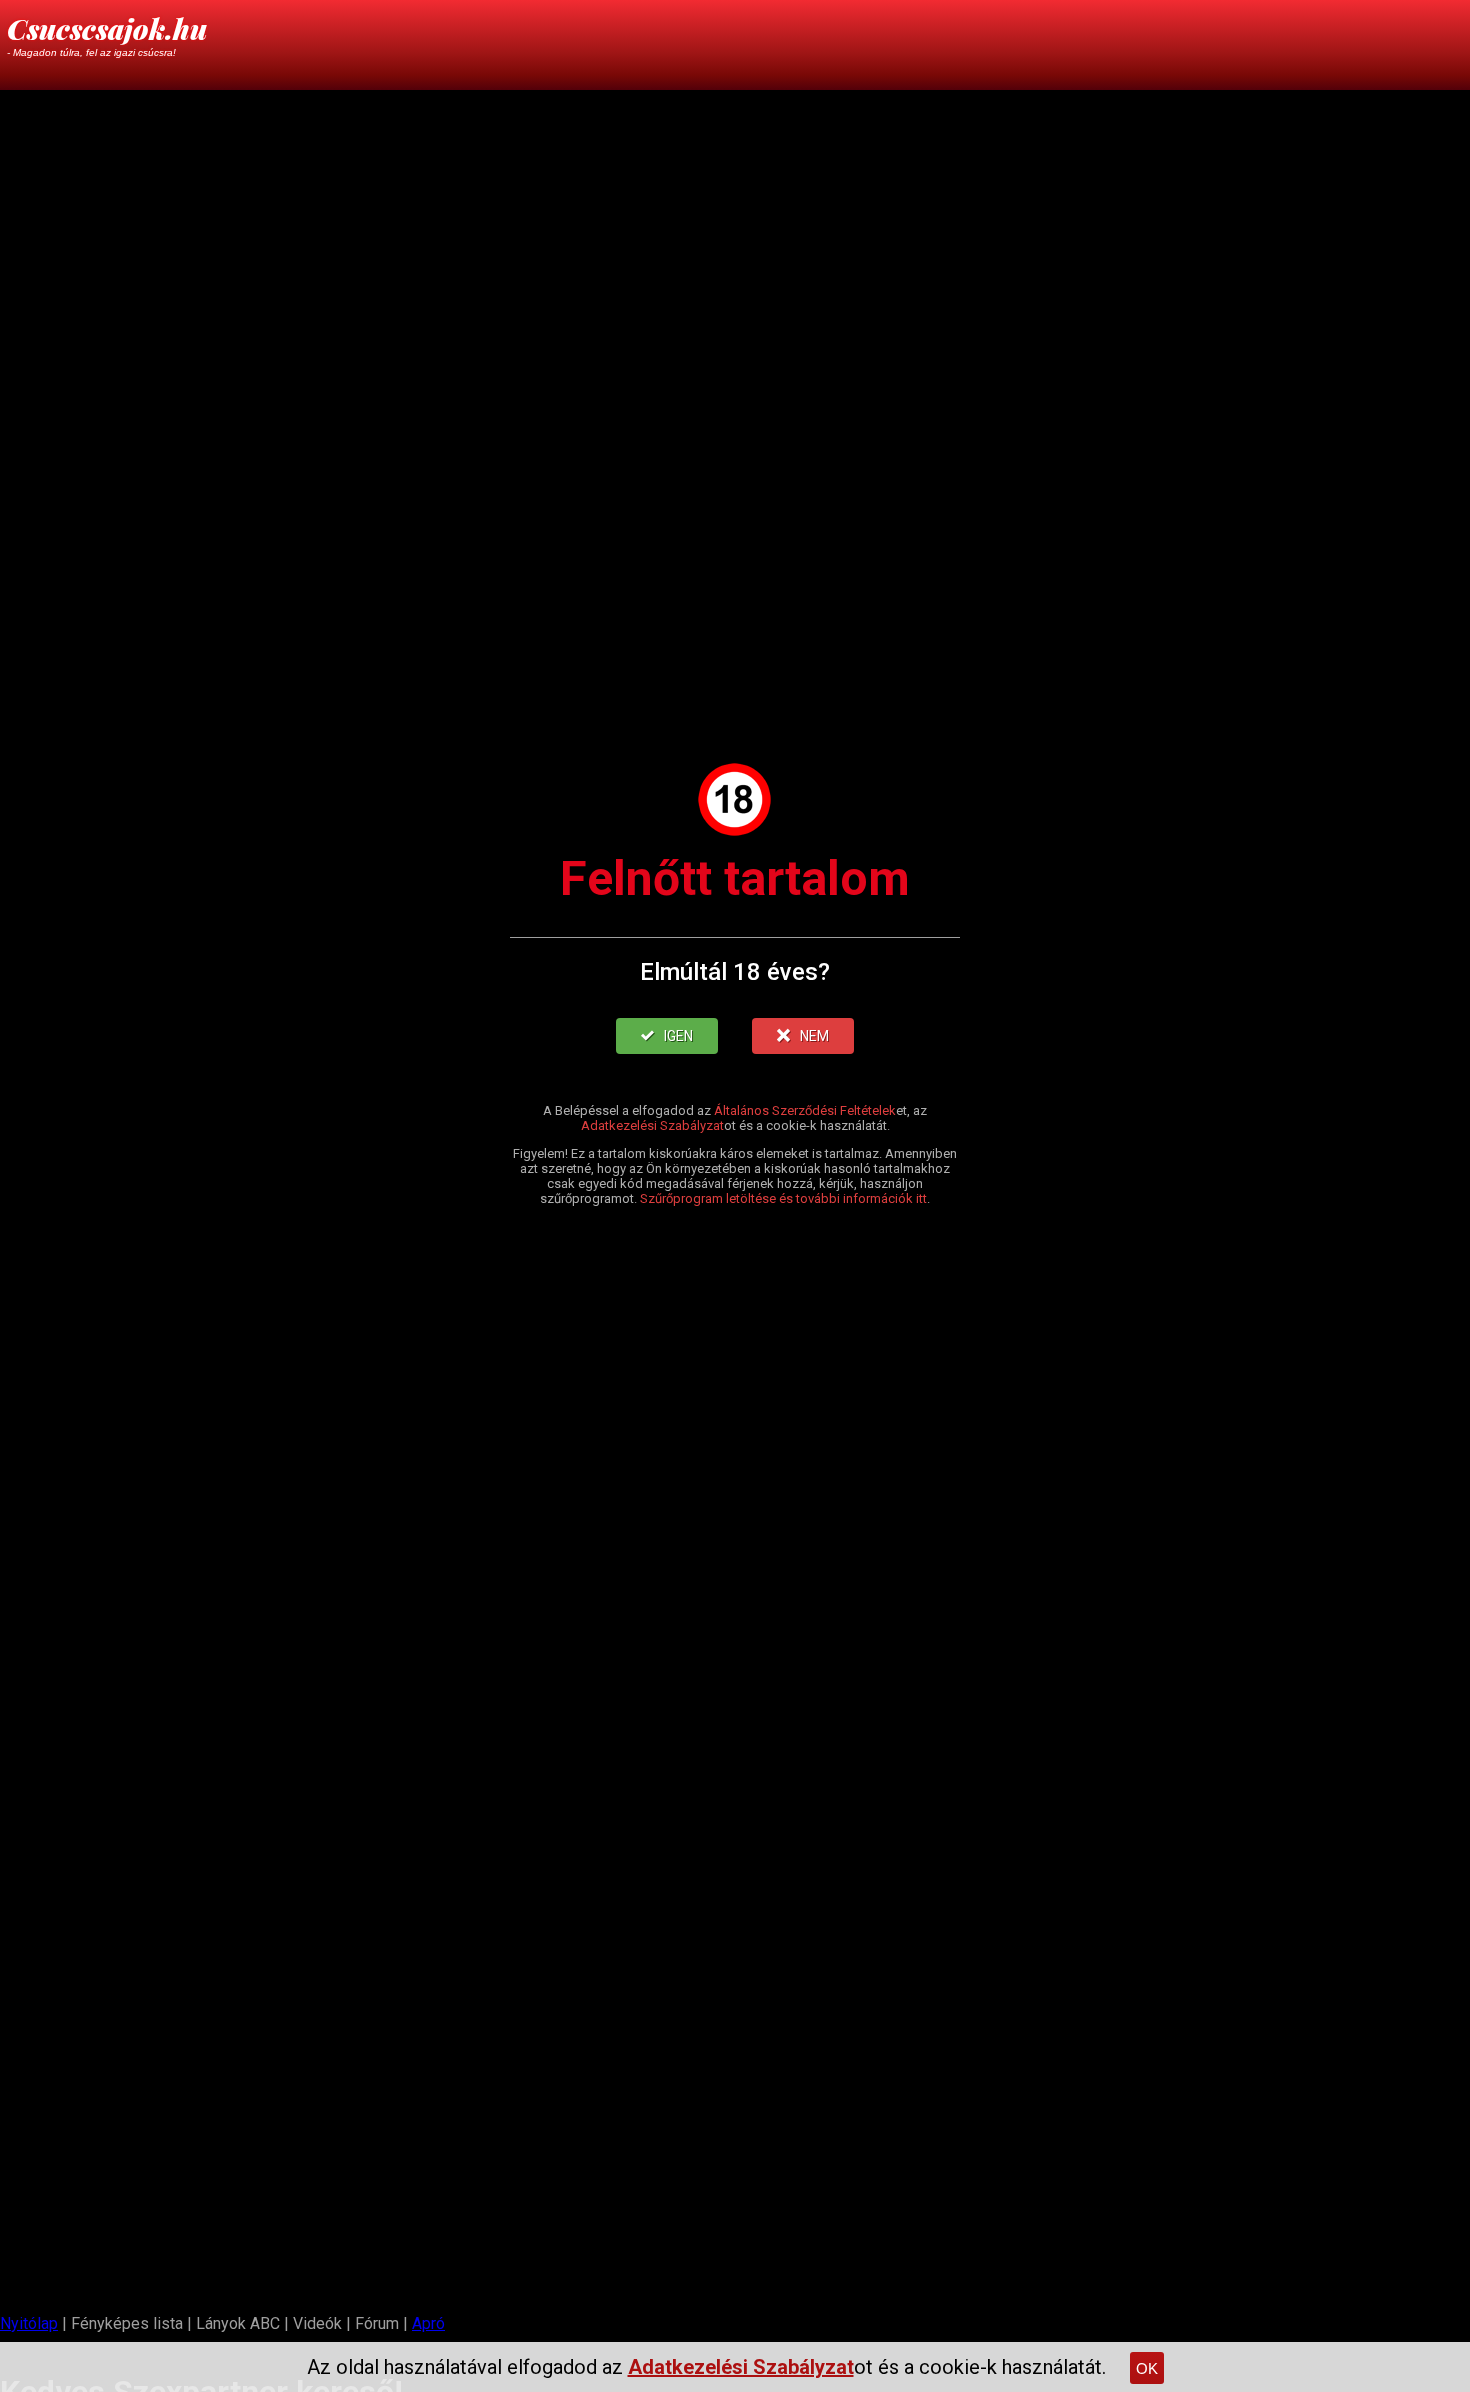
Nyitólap (29, 2323)
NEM (814, 1036)
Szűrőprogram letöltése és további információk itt (783, 1198)
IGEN (678, 1036)
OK (1147, 2368)
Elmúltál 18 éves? (735, 972)
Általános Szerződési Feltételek (805, 1110)
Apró (428, 2323)
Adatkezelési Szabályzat (652, 1125)
